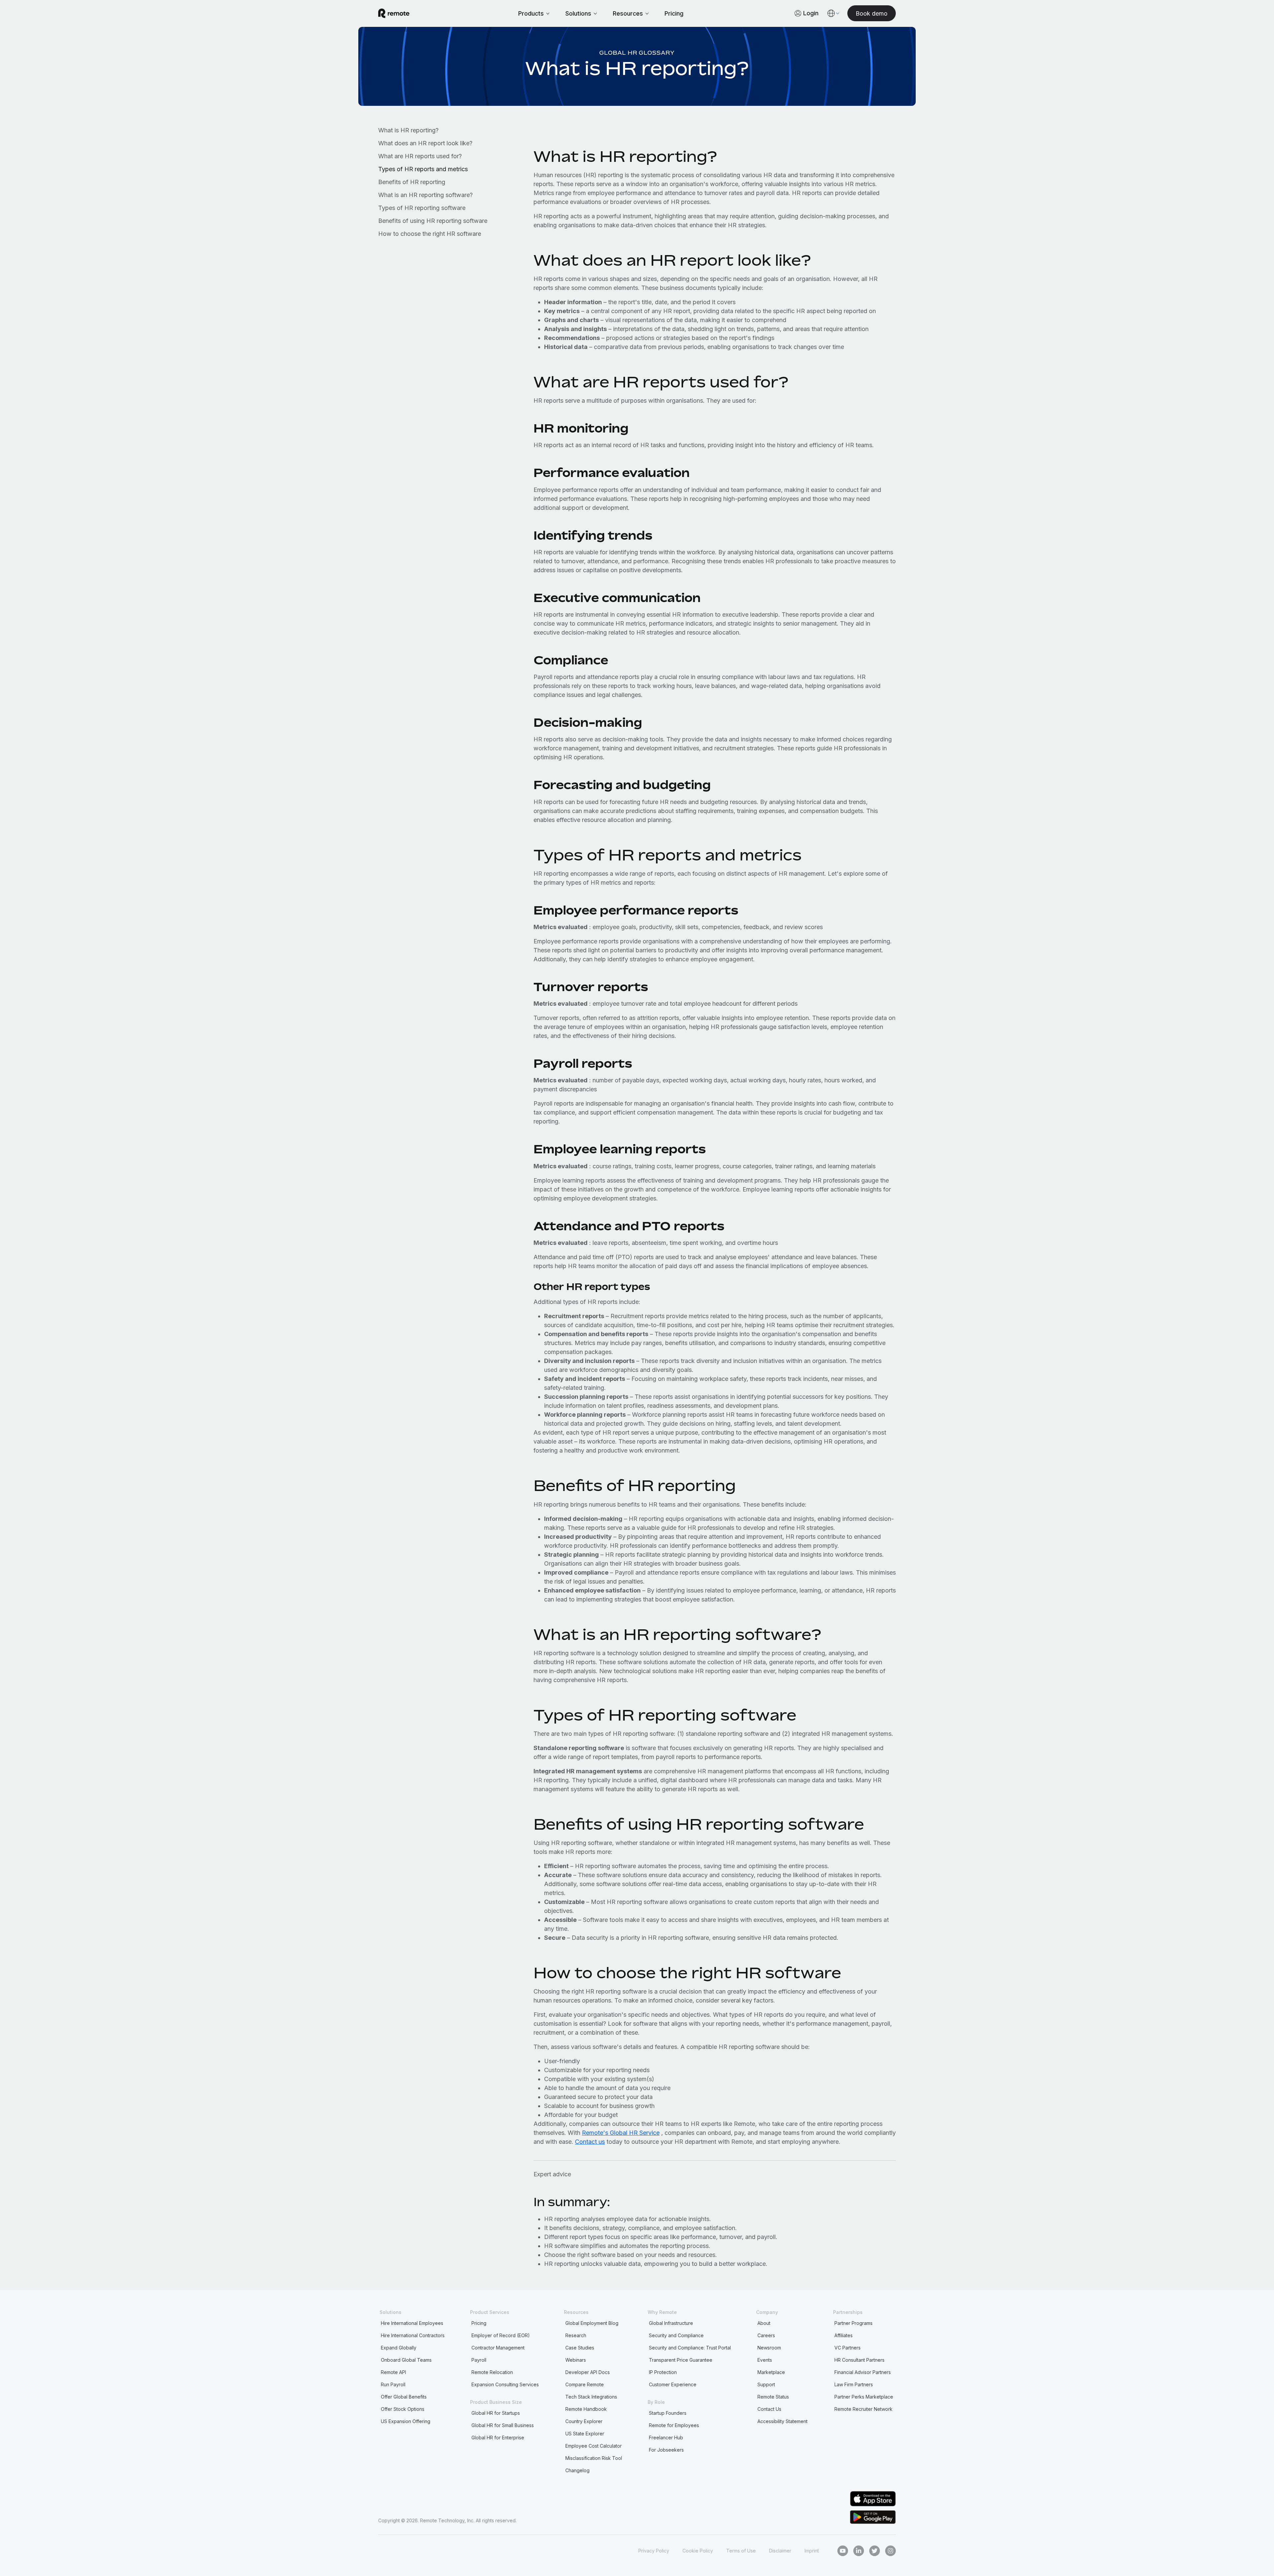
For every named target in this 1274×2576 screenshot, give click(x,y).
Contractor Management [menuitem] (498, 2348)
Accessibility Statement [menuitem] (782, 2421)
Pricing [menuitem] (479, 2323)
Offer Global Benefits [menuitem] (404, 2397)
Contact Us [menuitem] (769, 2409)
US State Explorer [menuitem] (585, 2434)
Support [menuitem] (766, 2384)
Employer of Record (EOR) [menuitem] (501, 2335)
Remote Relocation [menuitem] (492, 2372)
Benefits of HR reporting (412, 182)
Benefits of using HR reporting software (433, 221)
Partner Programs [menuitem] (853, 2323)
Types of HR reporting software (422, 208)
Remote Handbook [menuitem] (586, 2409)
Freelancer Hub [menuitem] (666, 2438)
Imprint (812, 2551)
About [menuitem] (764, 2323)
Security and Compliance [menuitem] (676, 2335)
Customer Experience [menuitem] (673, 2384)
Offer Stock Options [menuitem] (403, 2409)
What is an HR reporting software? (425, 195)
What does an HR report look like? (425, 143)
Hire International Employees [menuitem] (412, 2323)
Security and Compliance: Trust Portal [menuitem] (690, 2348)
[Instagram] (890, 2551)
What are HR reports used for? (420, 156)
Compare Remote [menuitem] (585, 2384)
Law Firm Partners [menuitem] (854, 2384)
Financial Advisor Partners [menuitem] (863, 2372)
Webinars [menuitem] (576, 2360)
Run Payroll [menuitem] (393, 2384)
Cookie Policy (698, 2551)
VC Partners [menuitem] (848, 2348)
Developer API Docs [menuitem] (588, 2372)
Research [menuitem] (576, 2335)
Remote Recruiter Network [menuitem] (863, 2409)
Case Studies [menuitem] (580, 2348)
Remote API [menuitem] (393, 2372)
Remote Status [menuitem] (773, 2397)
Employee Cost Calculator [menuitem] (594, 2446)
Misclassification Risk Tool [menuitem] (594, 2458)
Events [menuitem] (765, 2360)
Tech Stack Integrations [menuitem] (591, 2397)
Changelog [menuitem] (577, 2470)
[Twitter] (875, 2551)
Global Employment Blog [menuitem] (592, 2323)
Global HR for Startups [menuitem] (496, 2413)
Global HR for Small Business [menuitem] (503, 2425)
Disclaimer (780, 2551)
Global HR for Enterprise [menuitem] (498, 2438)
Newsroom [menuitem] (769, 2348)
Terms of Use (741, 2551)
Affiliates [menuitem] (844, 2335)
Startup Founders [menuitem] (668, 2413)
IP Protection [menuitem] (663, 2372)
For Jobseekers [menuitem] (666, 2450)
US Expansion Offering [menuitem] (406, 2421)
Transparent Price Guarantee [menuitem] (681, 2360)
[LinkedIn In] (859, 2551)
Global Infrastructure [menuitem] (671, 2323)
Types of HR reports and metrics (423, 169)
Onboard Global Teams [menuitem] (406, 2360)
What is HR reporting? (408, 130)
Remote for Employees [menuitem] (674, 2425)
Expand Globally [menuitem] (399, 2348)
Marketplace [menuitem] (771, 2372)
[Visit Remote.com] (394, 13)
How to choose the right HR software (430, 234)
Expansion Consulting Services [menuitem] (505, 2384)
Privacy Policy (654, 2551)
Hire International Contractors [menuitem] (413, 2335)
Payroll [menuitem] (479, 2360)
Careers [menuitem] (766, 2335)
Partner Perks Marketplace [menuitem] (864, 2397)
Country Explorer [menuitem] (584, 2421)
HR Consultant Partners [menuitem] (859, 2360)
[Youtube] (843, 2551)
